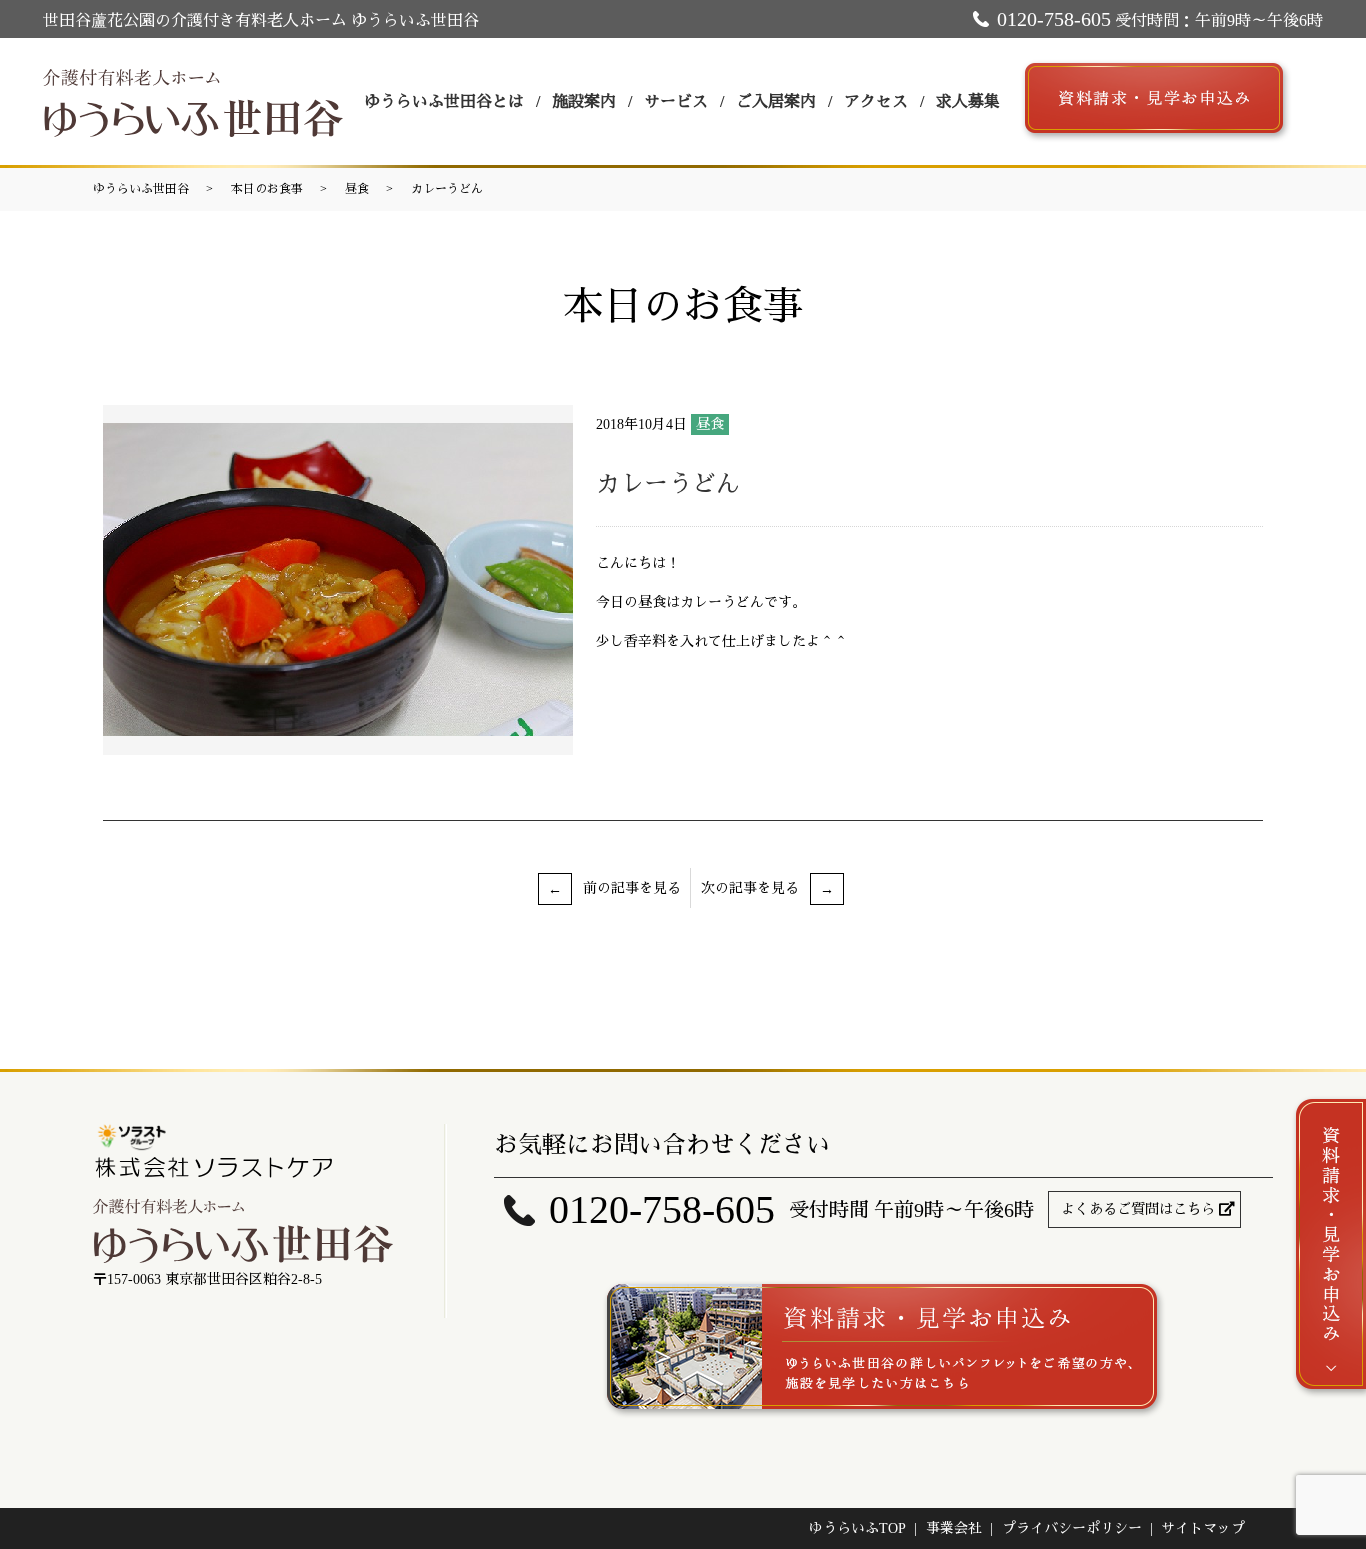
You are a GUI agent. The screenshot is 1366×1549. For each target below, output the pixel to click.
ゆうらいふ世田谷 (141, 189)
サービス (676, 101)
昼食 (357, 189)
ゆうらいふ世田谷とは (444, 101)
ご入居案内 (776, 101)
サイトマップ (1203, 1528)
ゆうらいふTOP (857, 1528)
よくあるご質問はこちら (1138, 1209)
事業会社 (954, 1528)
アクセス (876, 101)
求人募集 (968, 101)
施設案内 (584, 101)
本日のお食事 (267, 189)
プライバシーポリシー (1072, 1528)
